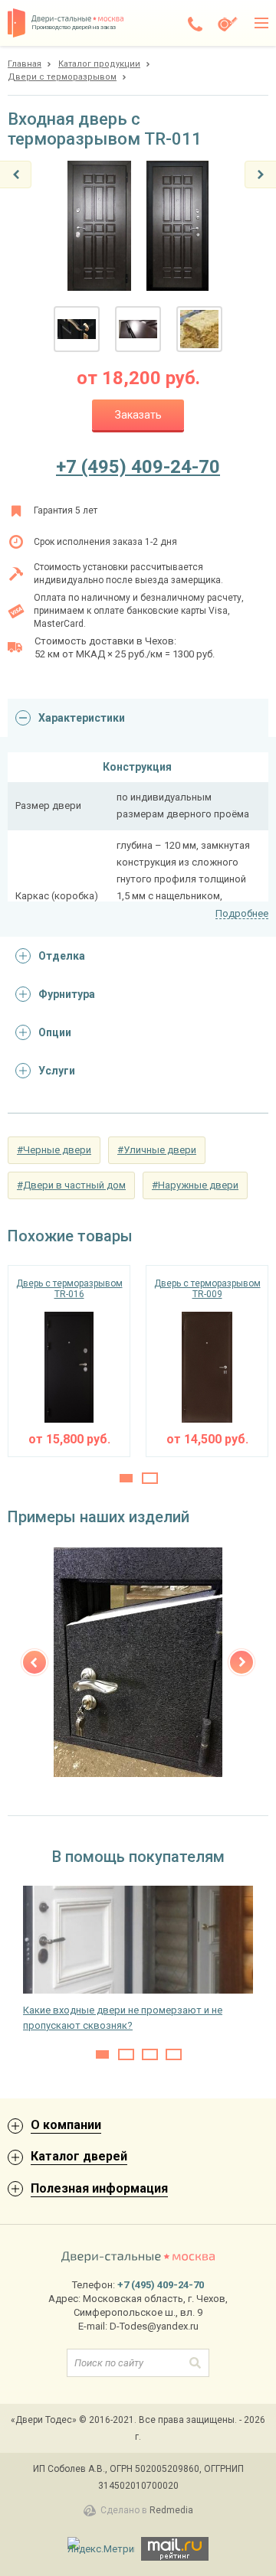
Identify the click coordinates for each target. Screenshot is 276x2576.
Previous (34, 1662)
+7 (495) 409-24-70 (138, 467)
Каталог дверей (79, 2156)
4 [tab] (174, 2054)
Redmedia (171, 2510)
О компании (66, 2125)
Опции (55, 1032)
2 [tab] (150, 1478)
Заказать (138, 415)
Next (242, 1662)
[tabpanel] (69, 1361)
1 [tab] (126, 1478)
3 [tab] (150, 2054)
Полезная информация (99, 2188)
